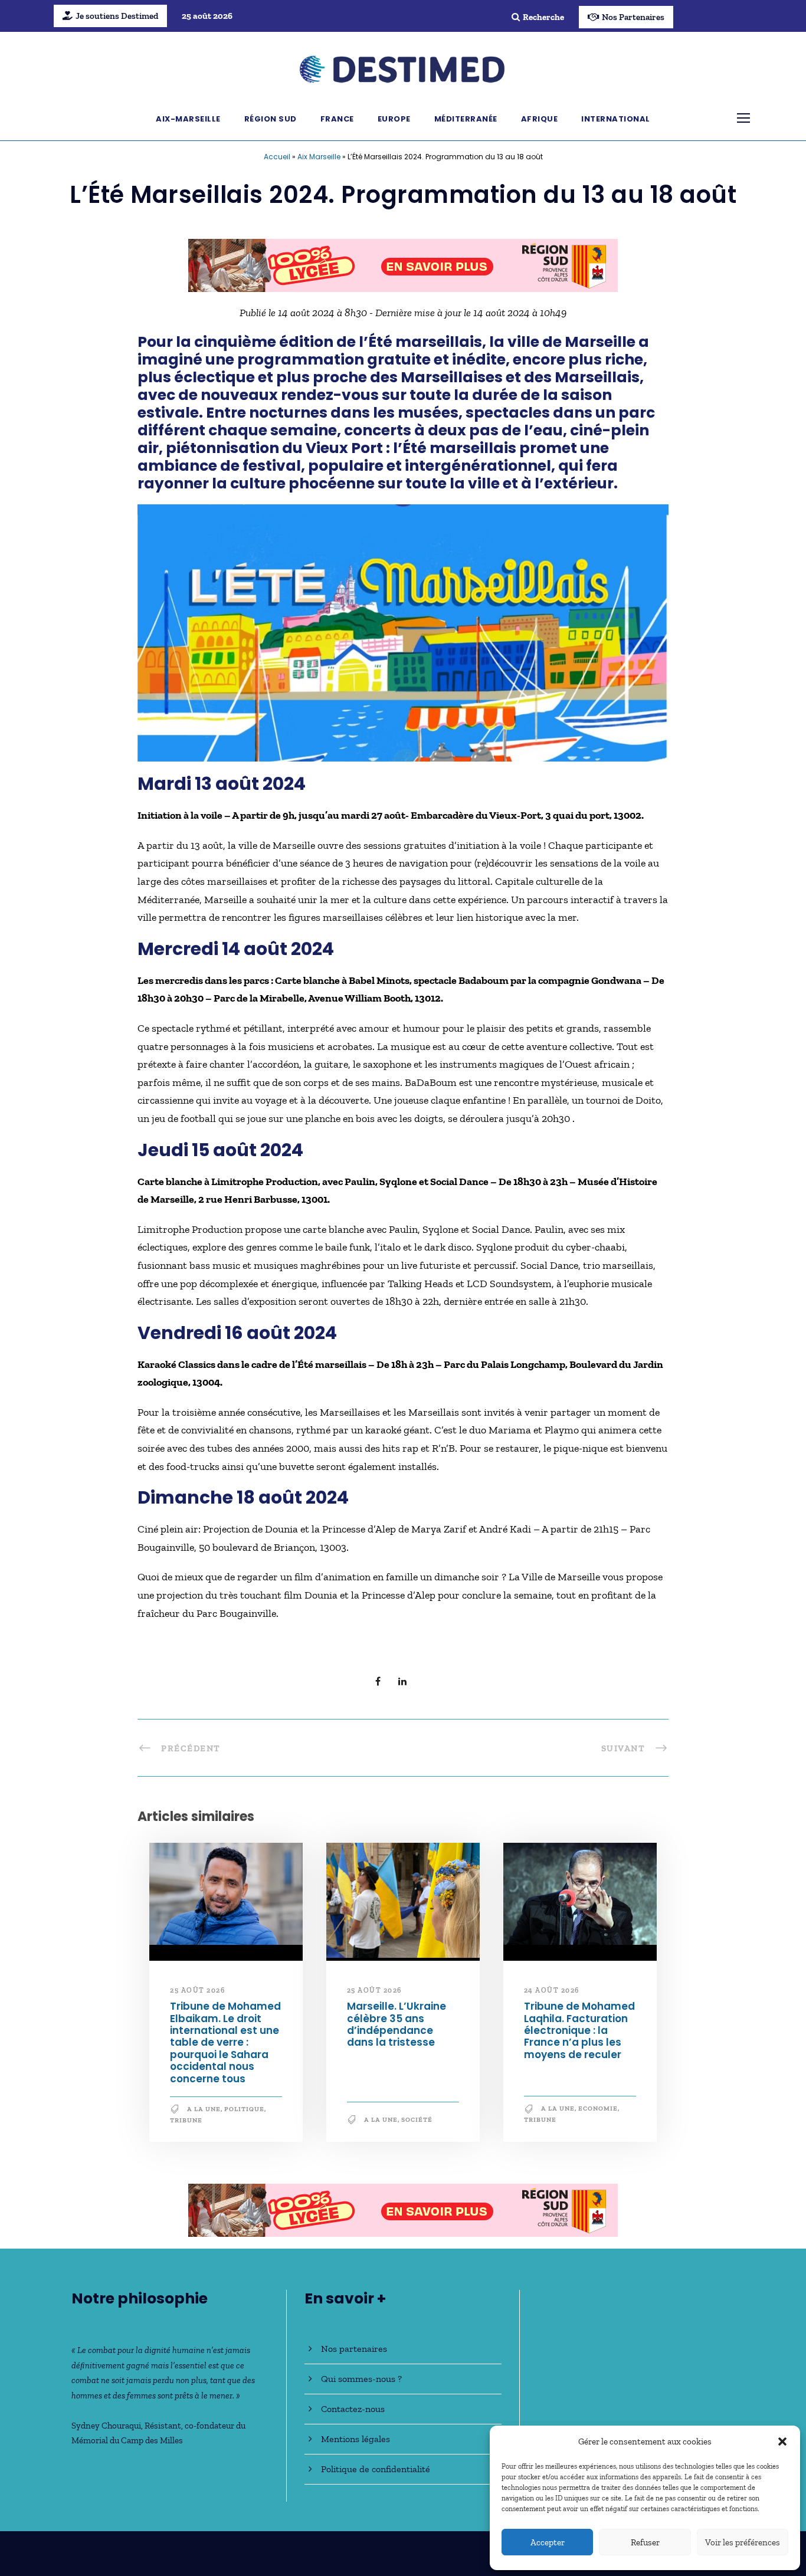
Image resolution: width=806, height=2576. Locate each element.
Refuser (645, 2542)
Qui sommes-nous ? (361, 2379)
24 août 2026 (552, 1990)
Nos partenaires (354, 2349)
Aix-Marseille (188, 119)
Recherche (543, 17)
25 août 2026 (197, 1990)
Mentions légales (356, 2439)
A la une (204, 2109)
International (616, 119)
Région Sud (271, 119)
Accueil (277, 157)
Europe (394, 119)
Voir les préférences (743, 2542)
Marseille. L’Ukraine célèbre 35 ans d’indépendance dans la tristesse (397, 2024)
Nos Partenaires (633, 17)
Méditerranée (466, 119)
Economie (598, 2109)
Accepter (548, 2542)
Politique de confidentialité (376, 2469)
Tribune (186, 2120)
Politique (244, 2109)
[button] (782, 2442)
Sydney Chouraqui (106, 2426)
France (337, 119)
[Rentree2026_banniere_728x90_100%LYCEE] (403, 264)
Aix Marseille (319, 157)
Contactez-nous (353, 2409)
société (417, 2120)
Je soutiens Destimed (117, 16)
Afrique (540, 119)
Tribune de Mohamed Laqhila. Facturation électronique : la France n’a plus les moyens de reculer (579, 2030)
